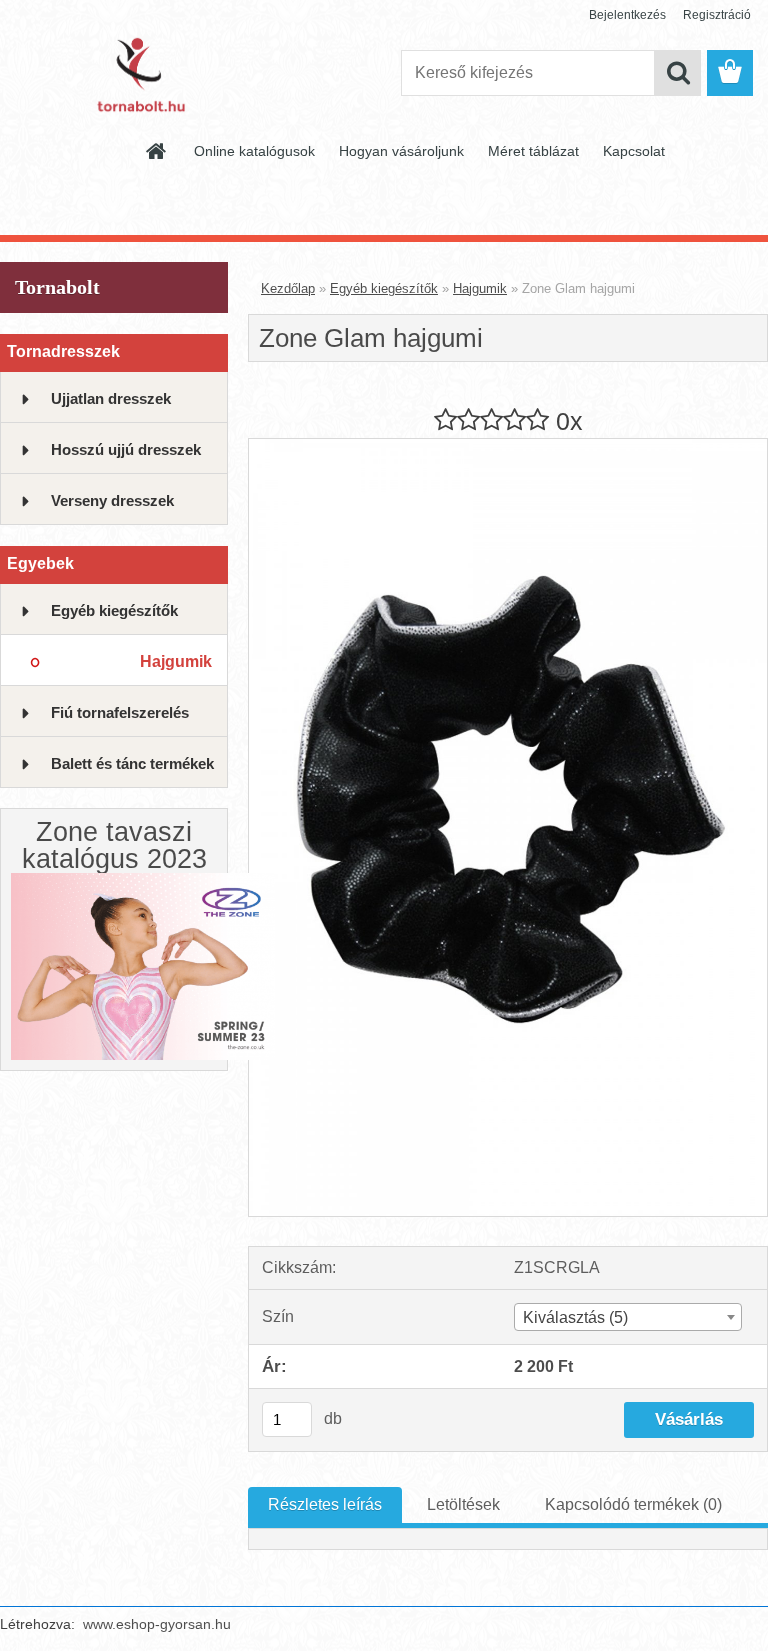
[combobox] (628, 1317)
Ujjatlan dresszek (111, 398)
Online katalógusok (254, 151)
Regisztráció (717, 15)
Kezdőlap (288, 288)
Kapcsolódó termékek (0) (633, 1504)
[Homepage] (157, 151)
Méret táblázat (533, 151)
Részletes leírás (325, 1504)
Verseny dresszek (112, 500)
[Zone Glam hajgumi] (508, 446)
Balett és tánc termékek (132, 763)
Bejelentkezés (627, 15)
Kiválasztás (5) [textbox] (575, 1317)
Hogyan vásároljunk (401, 151)
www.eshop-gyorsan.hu (157, 1624)
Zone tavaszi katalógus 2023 (114, 845)
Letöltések (463, 1504)
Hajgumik (176, 661)
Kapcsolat (634, 151)
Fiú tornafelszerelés (120, 712)
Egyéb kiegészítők (114, 610)
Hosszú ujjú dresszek (126, 449)
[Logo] (137, 74)
